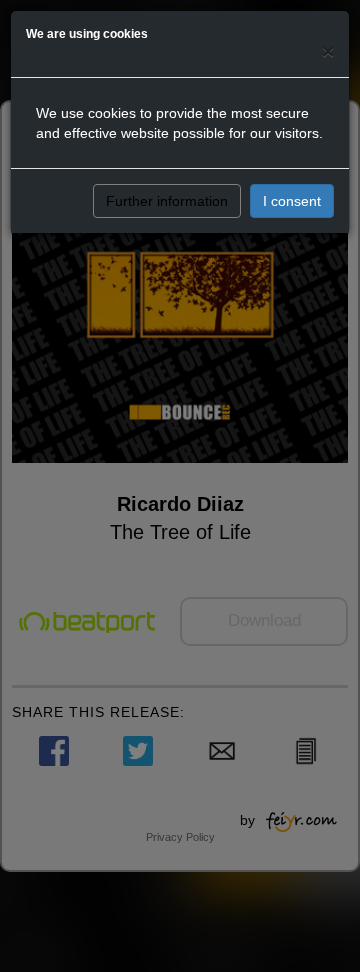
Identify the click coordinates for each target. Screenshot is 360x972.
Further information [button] (167, 201)
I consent (292, 201)
